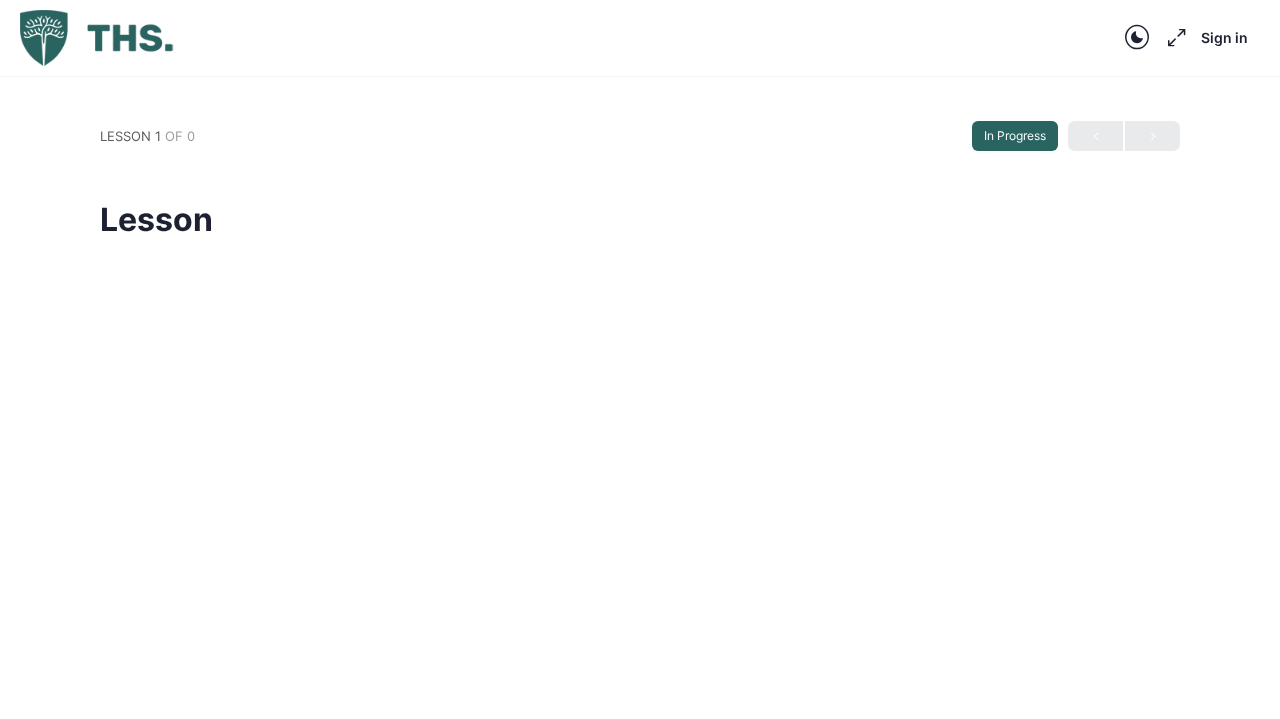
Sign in (1224, 37)
